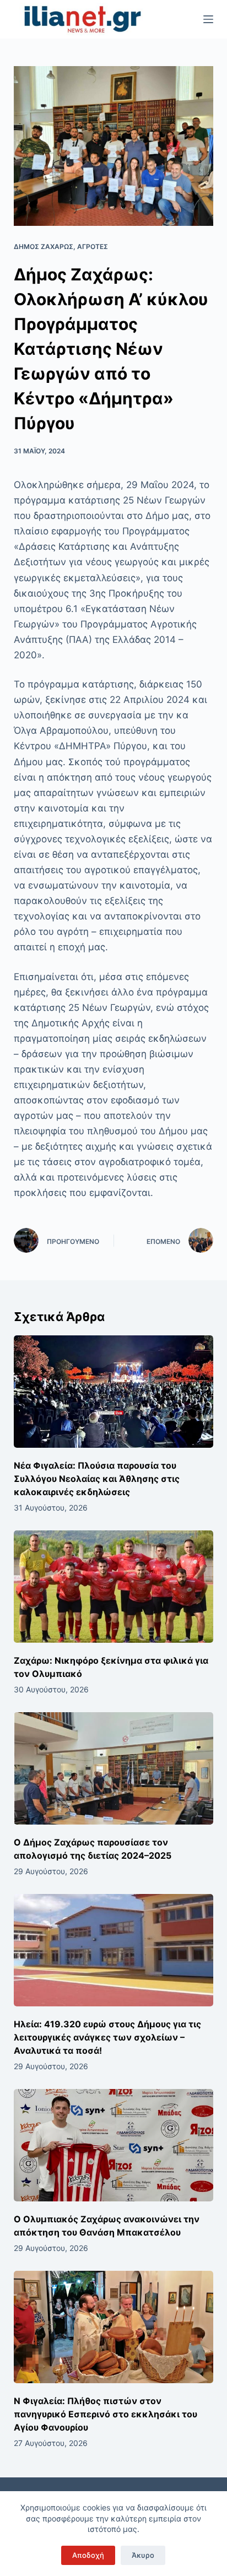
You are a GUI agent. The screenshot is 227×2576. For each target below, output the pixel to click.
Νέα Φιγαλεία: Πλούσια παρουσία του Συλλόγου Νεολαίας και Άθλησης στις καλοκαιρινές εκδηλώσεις (97, 1479)
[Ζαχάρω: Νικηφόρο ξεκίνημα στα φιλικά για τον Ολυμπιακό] (114, 1587)
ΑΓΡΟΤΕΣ (93, 247)
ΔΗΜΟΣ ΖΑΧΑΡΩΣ (44, 247)
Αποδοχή (88, 2555)
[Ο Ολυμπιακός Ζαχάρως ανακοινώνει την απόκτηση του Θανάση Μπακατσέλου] (114, 2145)
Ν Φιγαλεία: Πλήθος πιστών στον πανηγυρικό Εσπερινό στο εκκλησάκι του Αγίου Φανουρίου (106, 2414)
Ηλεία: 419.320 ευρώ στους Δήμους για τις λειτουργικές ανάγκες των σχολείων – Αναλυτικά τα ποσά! (107, 2037)
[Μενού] (208, 19)
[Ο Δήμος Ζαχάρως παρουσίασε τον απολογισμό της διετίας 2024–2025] (114, 1768)
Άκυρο (143, 2555)
